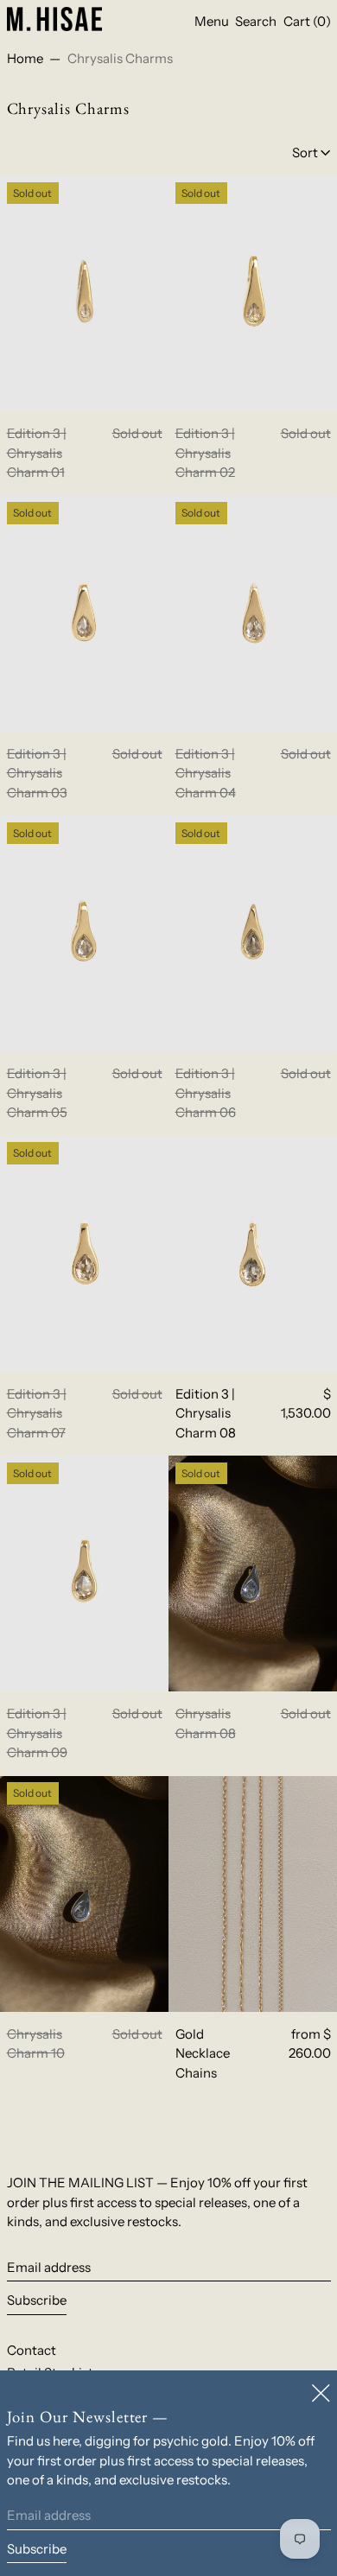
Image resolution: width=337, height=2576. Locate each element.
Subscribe (37, 2300)
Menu (212, 21)
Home (25, 58)
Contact (32, 2350)
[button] (256, 22)
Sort (305, 152)
